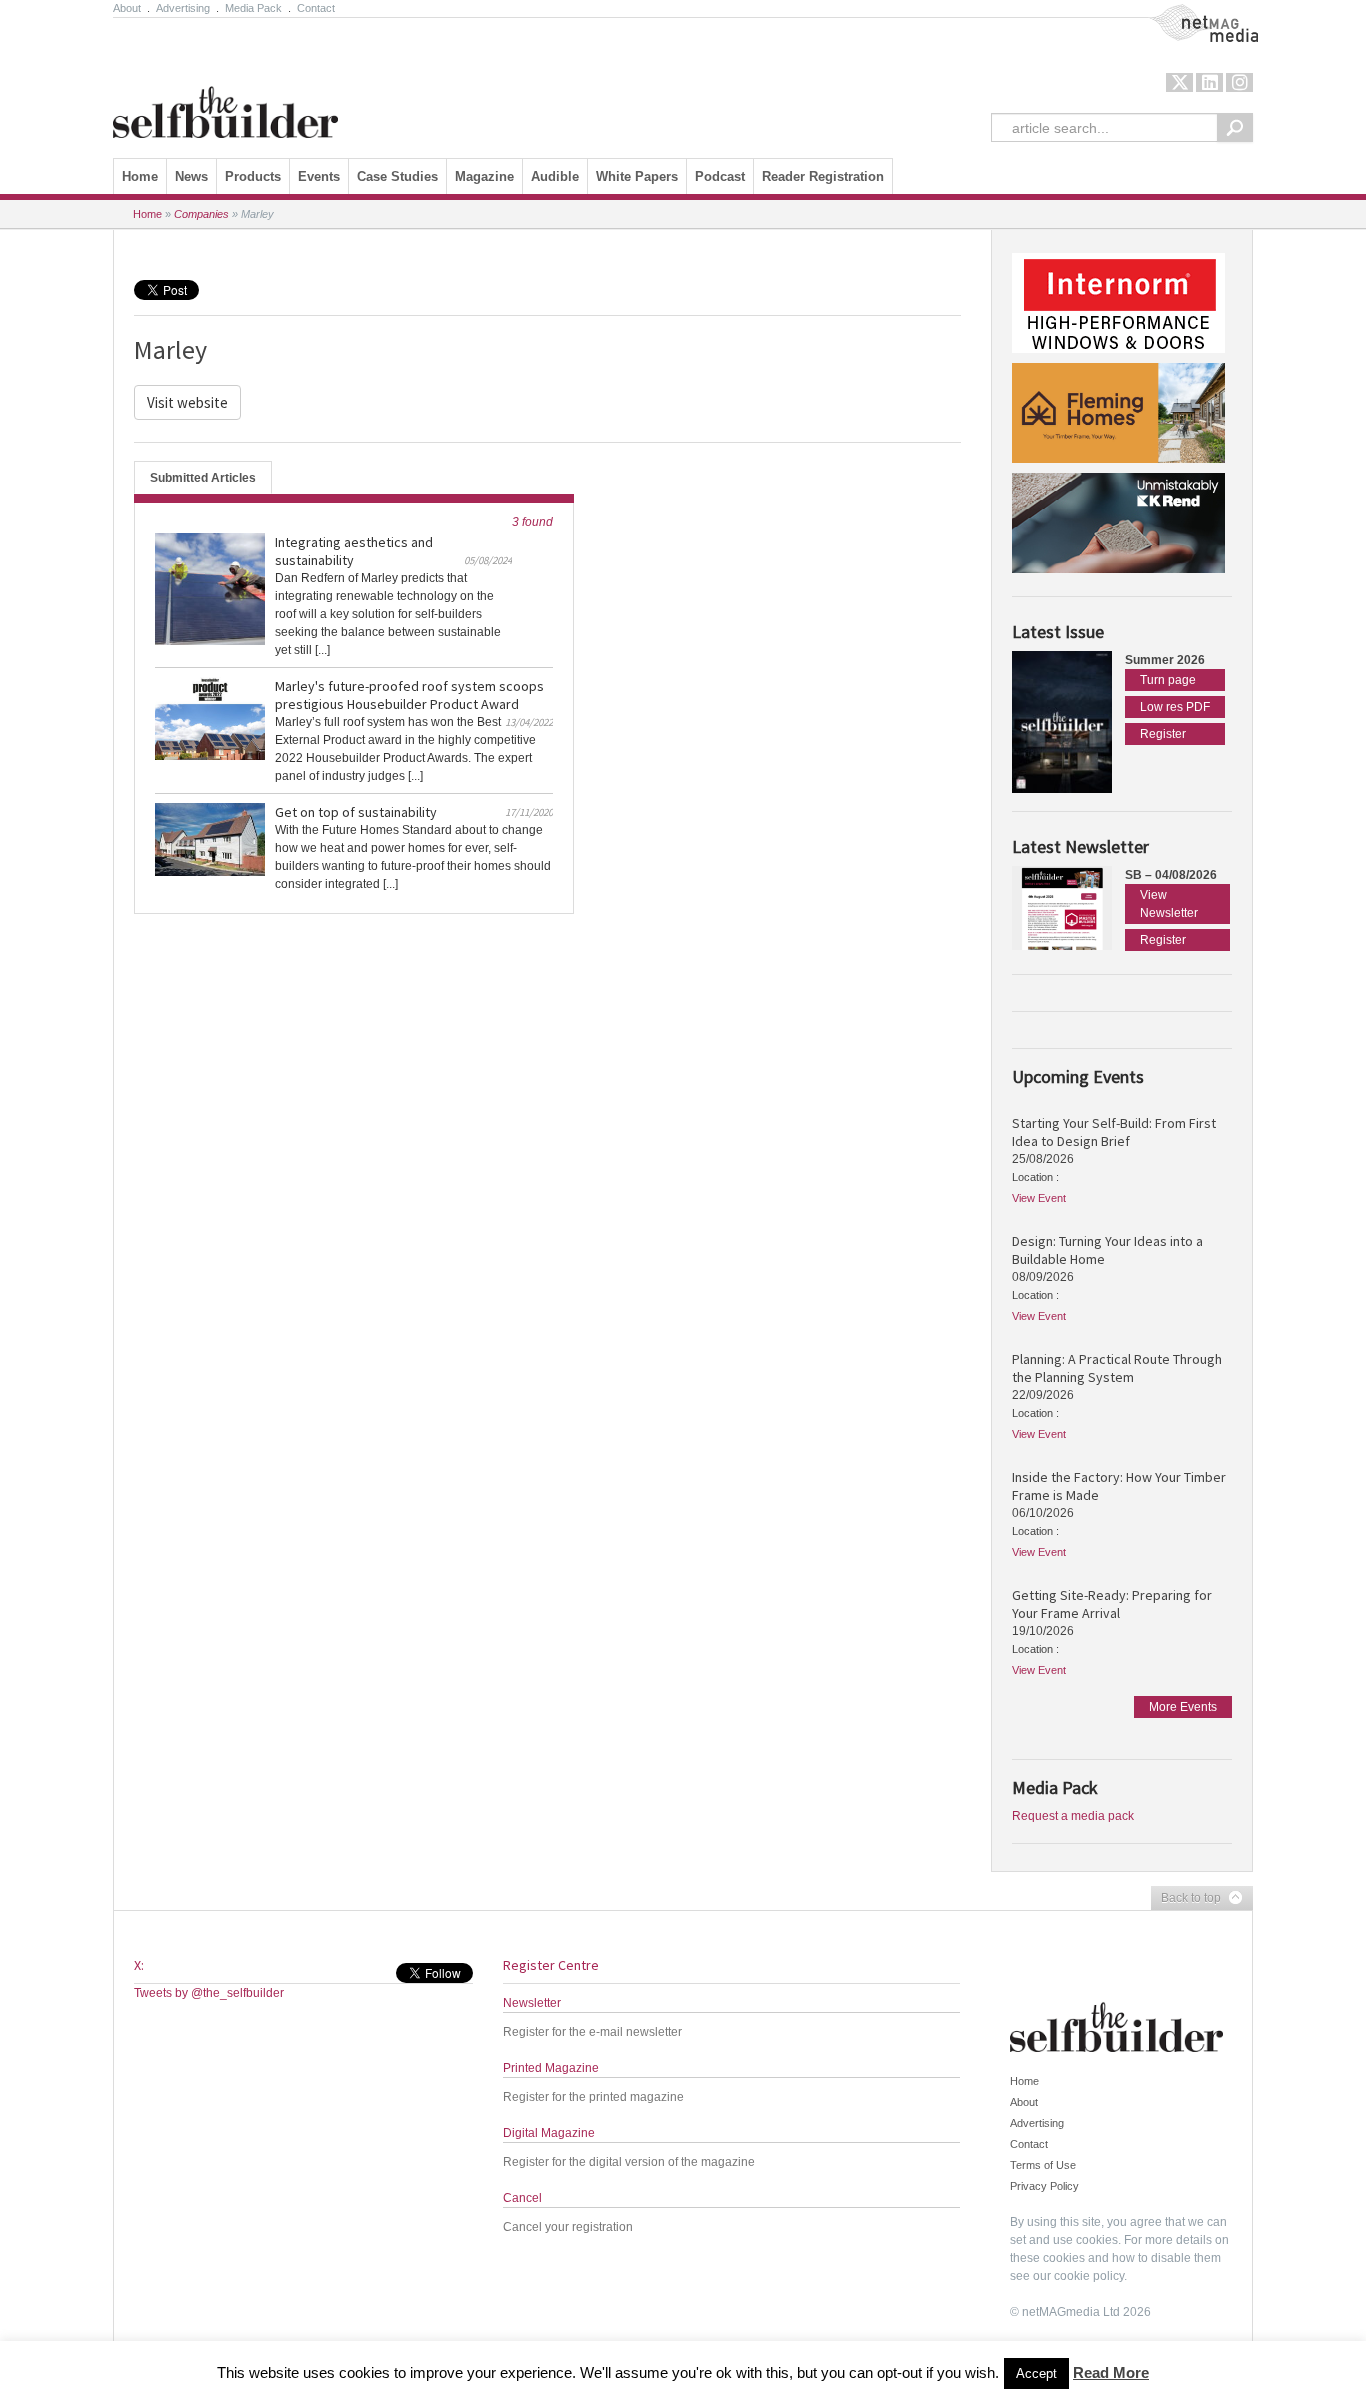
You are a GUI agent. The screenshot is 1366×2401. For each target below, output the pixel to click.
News (191, 176)
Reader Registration (823, 176)
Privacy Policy (1044, 2186)
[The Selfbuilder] (225, 83)
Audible (555, 176)
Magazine (484, 176)
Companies (201, 214)
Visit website (187, 402)
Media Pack (253, 8)
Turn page (1168, 680)
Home (140, 176)
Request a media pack (1073, 1816)
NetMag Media (1188, 13)
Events (319, 176)
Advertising (183, 8)
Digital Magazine (549, 2133)
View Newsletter (1169, 904)
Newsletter (532, 2003)
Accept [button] (1036, 2373)
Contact (316, 8)
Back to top (1186, 1899)
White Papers (637, 176)
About (127, 8)
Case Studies (397, 176)
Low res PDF (1175, 707)
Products (253, 176)
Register (1163, 734)
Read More (1111, 2372)
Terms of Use (1043, 2165)
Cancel (522, 2198)
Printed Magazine (551, 2068)
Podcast (720, 176)
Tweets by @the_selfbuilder (209, 1993)
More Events (1183, 1707)
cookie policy (1089, 2276)
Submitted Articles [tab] (203, 478)
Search (1235, 127)
